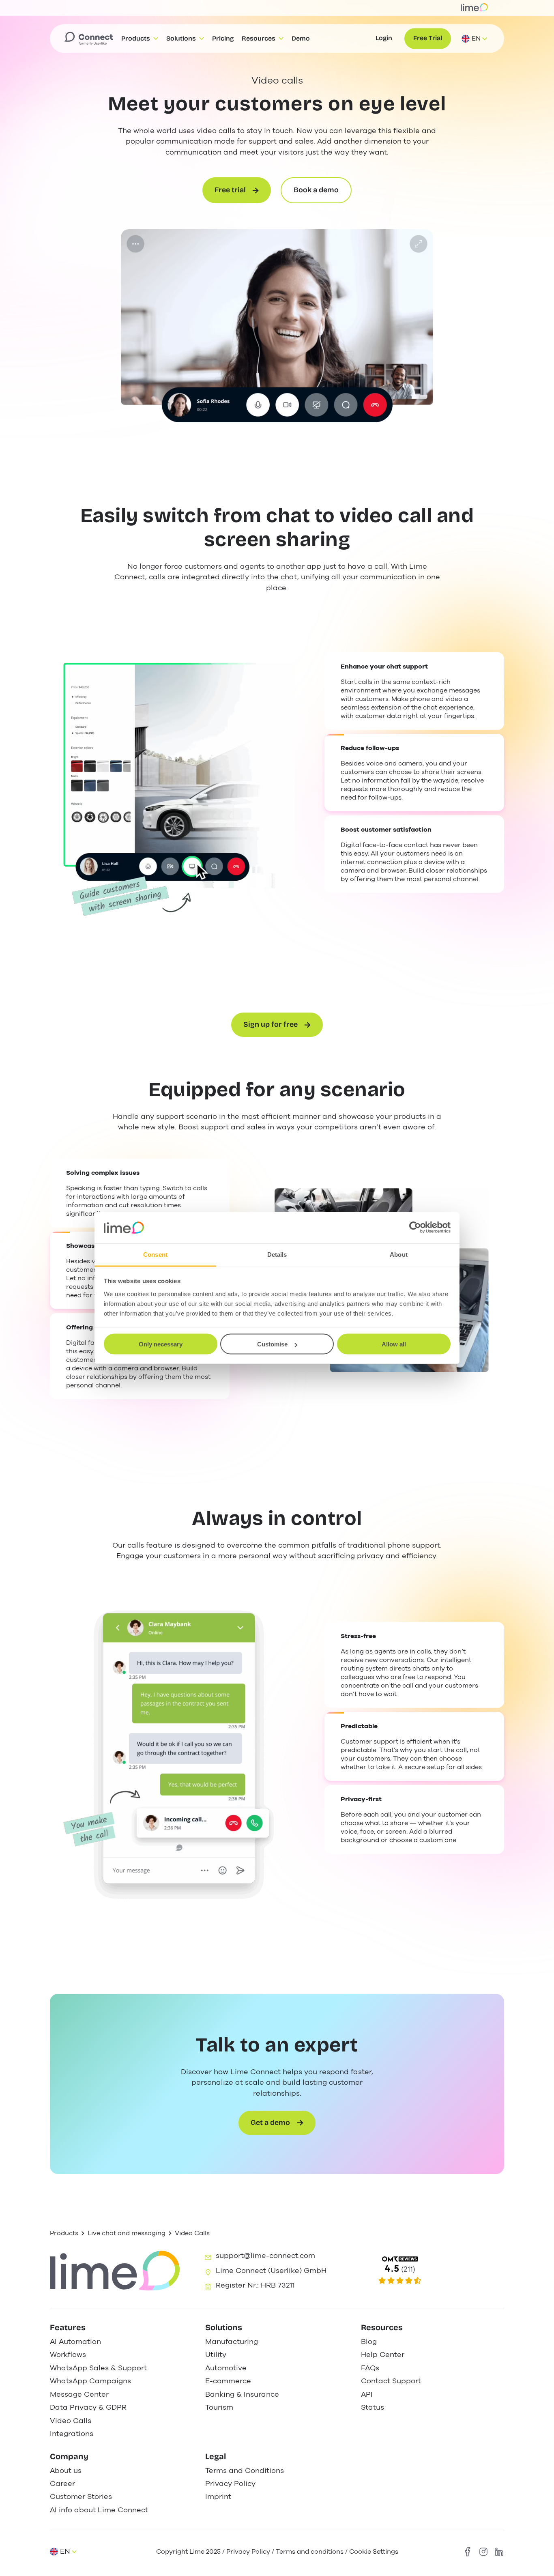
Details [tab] (277, 1254)
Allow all (394, 1344)
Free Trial (428, 38)
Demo (301, 38)
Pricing (223, 38)
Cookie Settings (374, 2551)
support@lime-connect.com (265, 2256)
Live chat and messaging (127, 2233)
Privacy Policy (248, 2551)
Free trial (230, 190)
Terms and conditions (310, 2551)
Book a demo (316, 190)
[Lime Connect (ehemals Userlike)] (432, 2271)
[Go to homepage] (89, 39)
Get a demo (270, 2123)
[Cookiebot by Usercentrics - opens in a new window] (415, 1228)
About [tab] (399, 1254)
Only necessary (161, 1344)
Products (64, 2233)
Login (384, 38)
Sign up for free (271, 1025)
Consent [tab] (155, 1254)
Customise (272, 1344)
